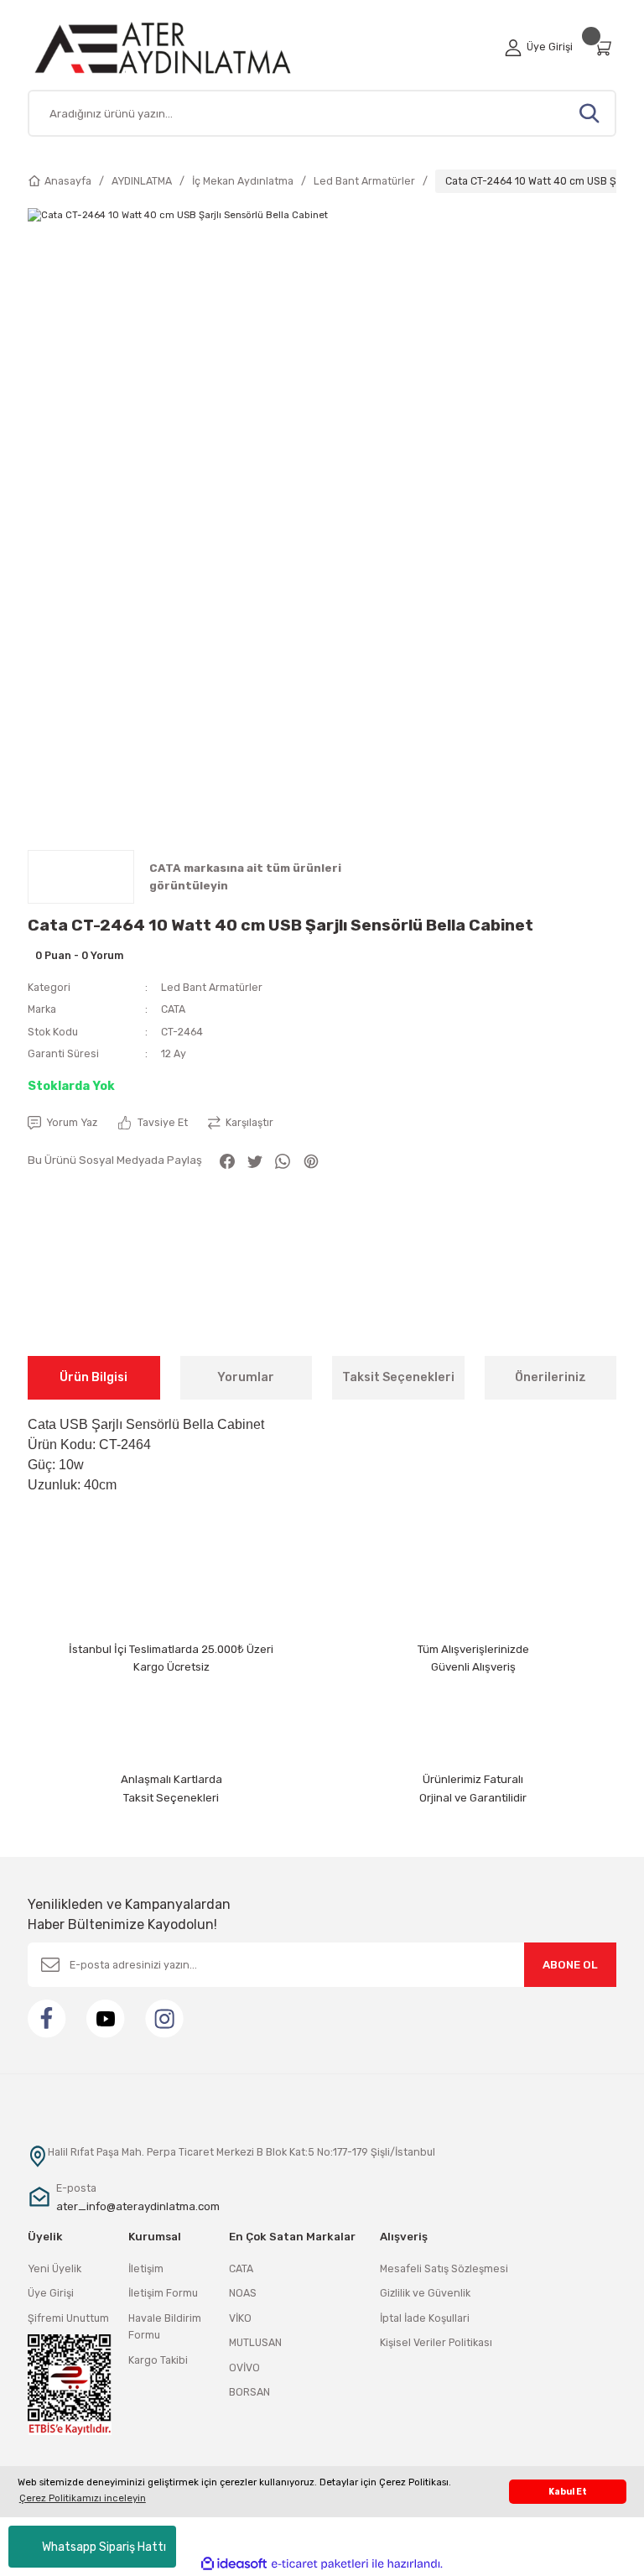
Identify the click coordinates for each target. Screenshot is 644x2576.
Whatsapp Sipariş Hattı (104, 2547)
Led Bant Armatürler (212, 987)
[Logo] (182, 47)
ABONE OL (570, 1965)
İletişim (146, 2268)
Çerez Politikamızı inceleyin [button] (83, 2498)
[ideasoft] (234, 2564)
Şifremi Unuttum (68, 2318)
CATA (173, 1009)
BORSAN (249, 2392)
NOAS (243, 2293)
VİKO (240, 2318)
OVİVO (244, 2367)
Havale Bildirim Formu (165, 2326)
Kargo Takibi (158, 2360)
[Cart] (605, 47)
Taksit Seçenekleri (398, 1377)
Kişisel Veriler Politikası (436, 2342)
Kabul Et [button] (568, 2492)
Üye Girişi (51, 2293)
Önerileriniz (551, 1377)
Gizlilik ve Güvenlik (425, 2293)
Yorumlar (246, 1377)
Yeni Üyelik (55, 2268)
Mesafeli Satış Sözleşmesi (444, 2268)
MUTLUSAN (255, 2342)
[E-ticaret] (320, 2564)
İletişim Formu (163, 2293)
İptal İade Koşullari (425, 2318)
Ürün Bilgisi (93, 1377)
